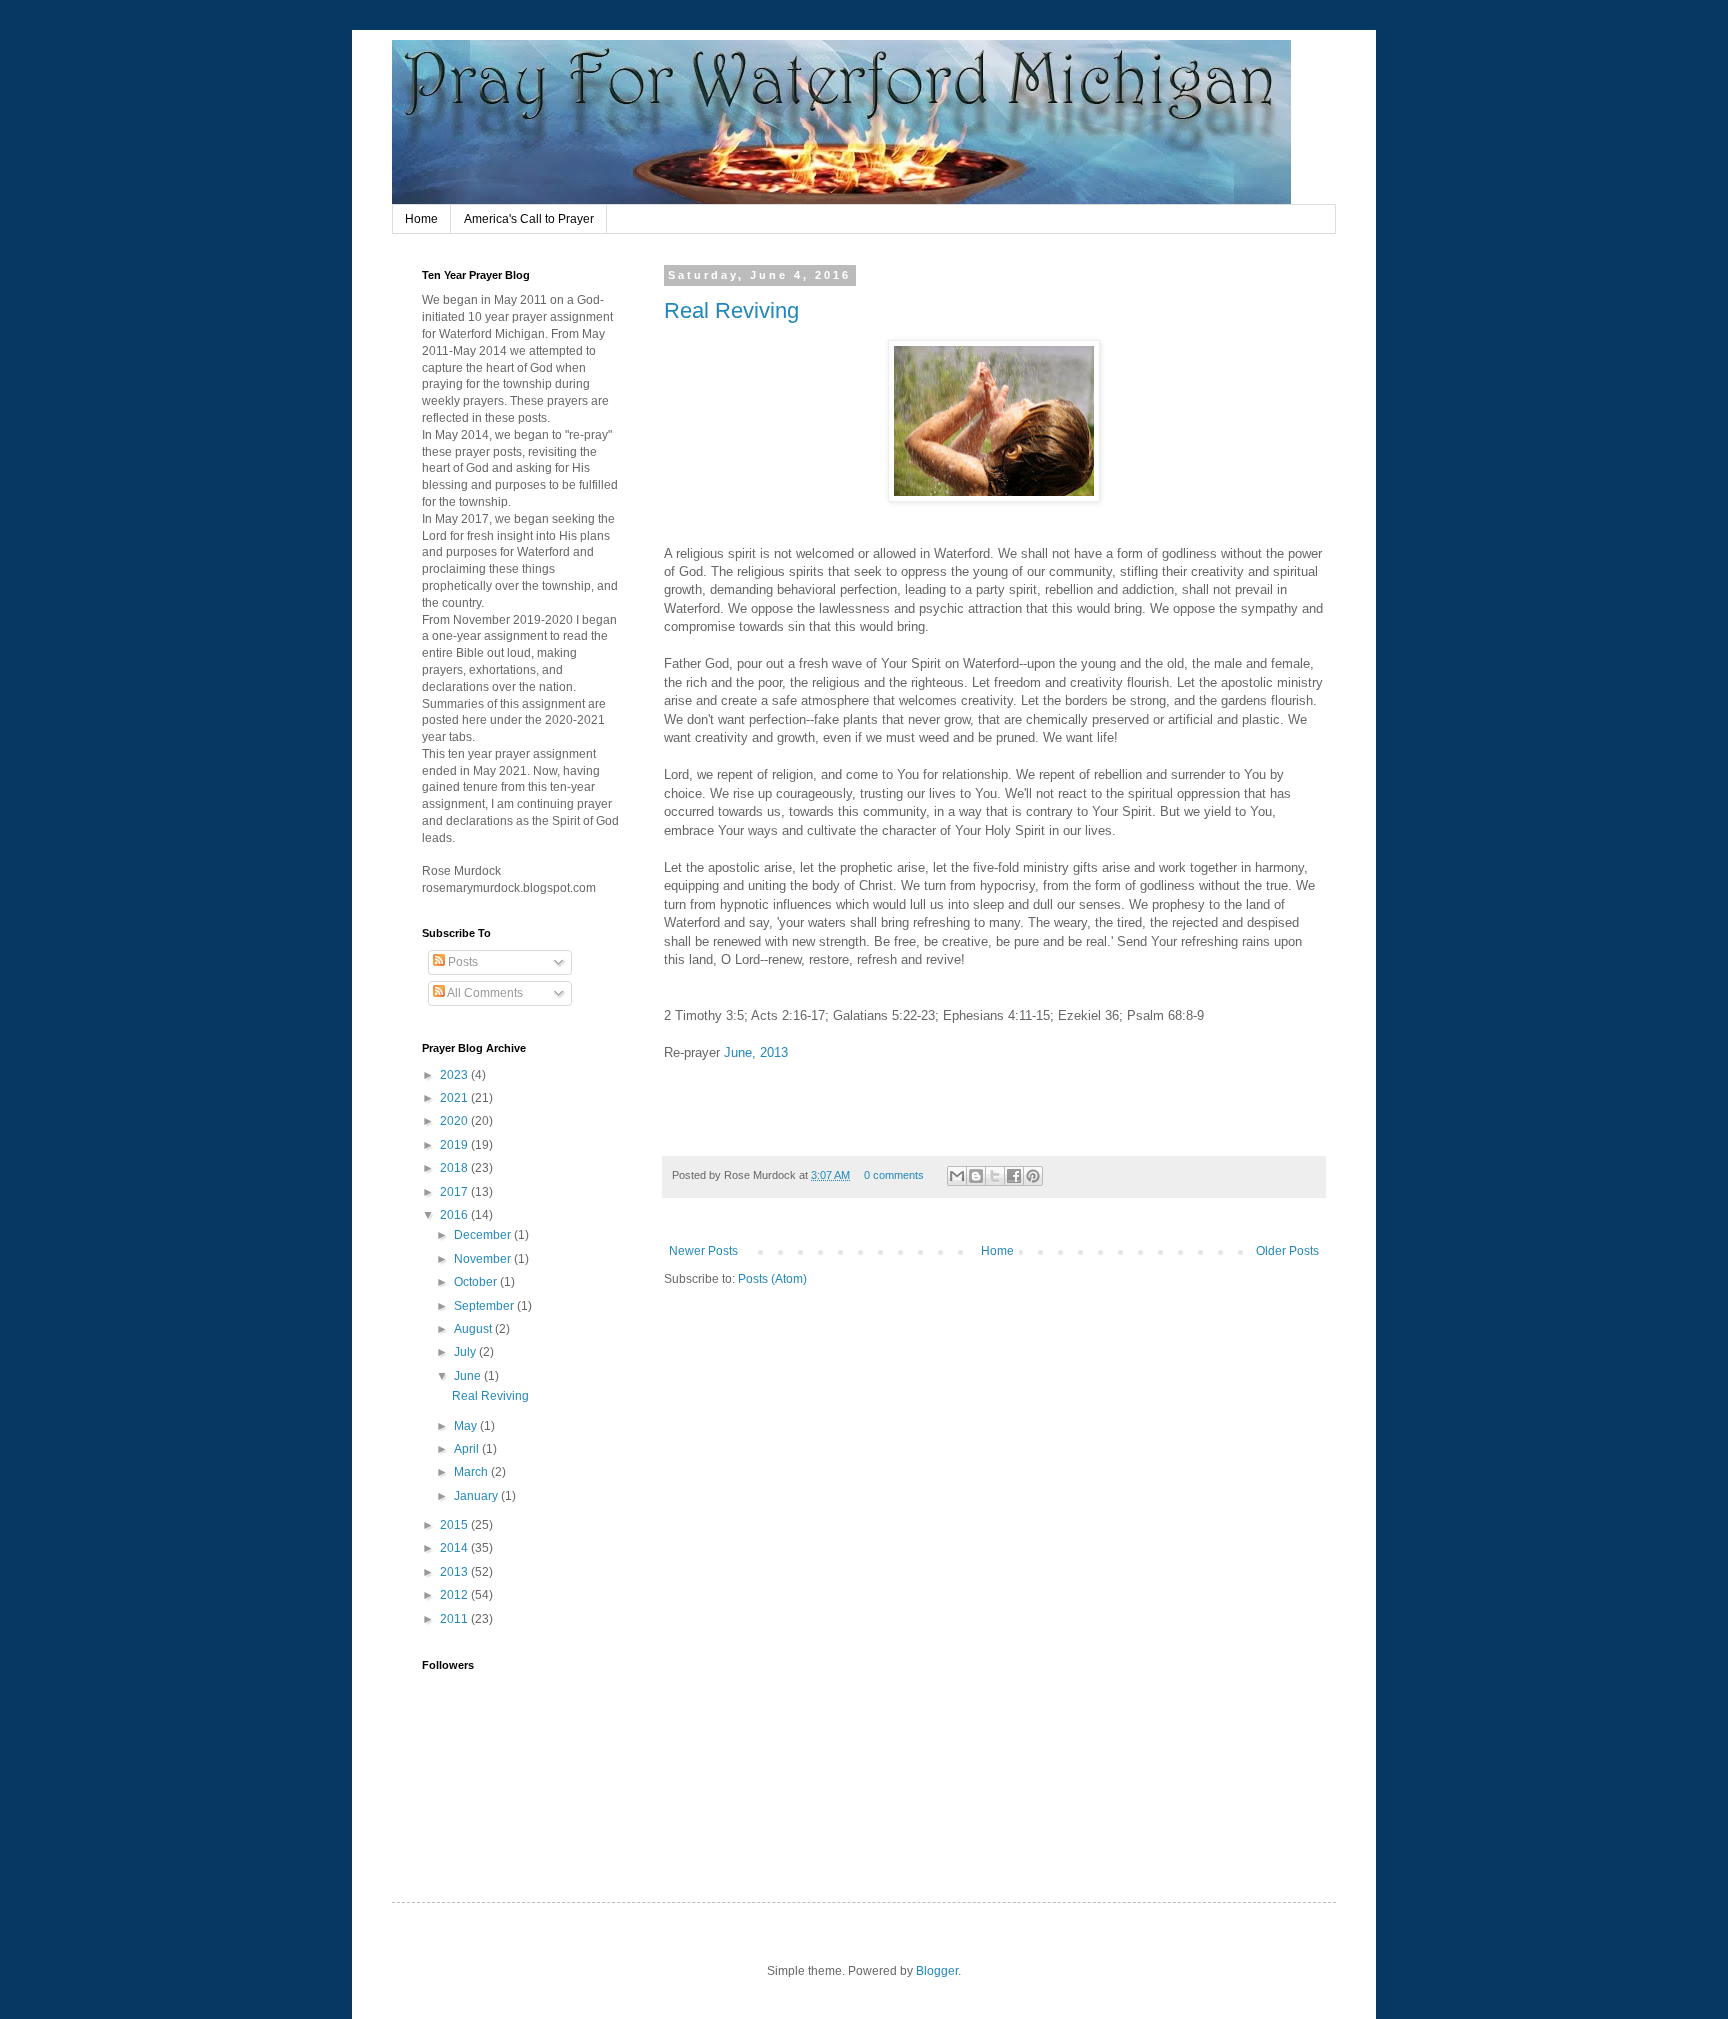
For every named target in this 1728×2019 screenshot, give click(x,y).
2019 (455, 1145)
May (467, 1426)
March (472, 1472)
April (468, 1449)
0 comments (894, 1175)
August (474, 1329)
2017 (455, 1192)
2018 (455, 1168)
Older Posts (1287, 1251)
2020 (455, 1121)
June (469, 1376)
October (477, 1282)
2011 (455, 1619)
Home (421, 219)
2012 (455, 1595)
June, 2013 (756, 1052)
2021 (455, 1098)
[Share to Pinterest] (1033, 1176)
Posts (461, 962)
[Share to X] (995, 1176)
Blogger (937, 1971)
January (477, 1496)
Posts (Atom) (772, 1279)
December (484, 1235)
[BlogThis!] (976, 1176)
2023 (455, 1075)
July (466, 1352)
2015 (455, 1525)
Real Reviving (731, 310)
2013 (455, 1572)
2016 (455, 1215)
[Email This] (957, 1176)
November (484, 1259)
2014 (455, 1548)
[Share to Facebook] (1014, 1176)
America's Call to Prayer (529, 219)
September (485, 1306)
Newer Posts (703, 1251)
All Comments (484, 993)
